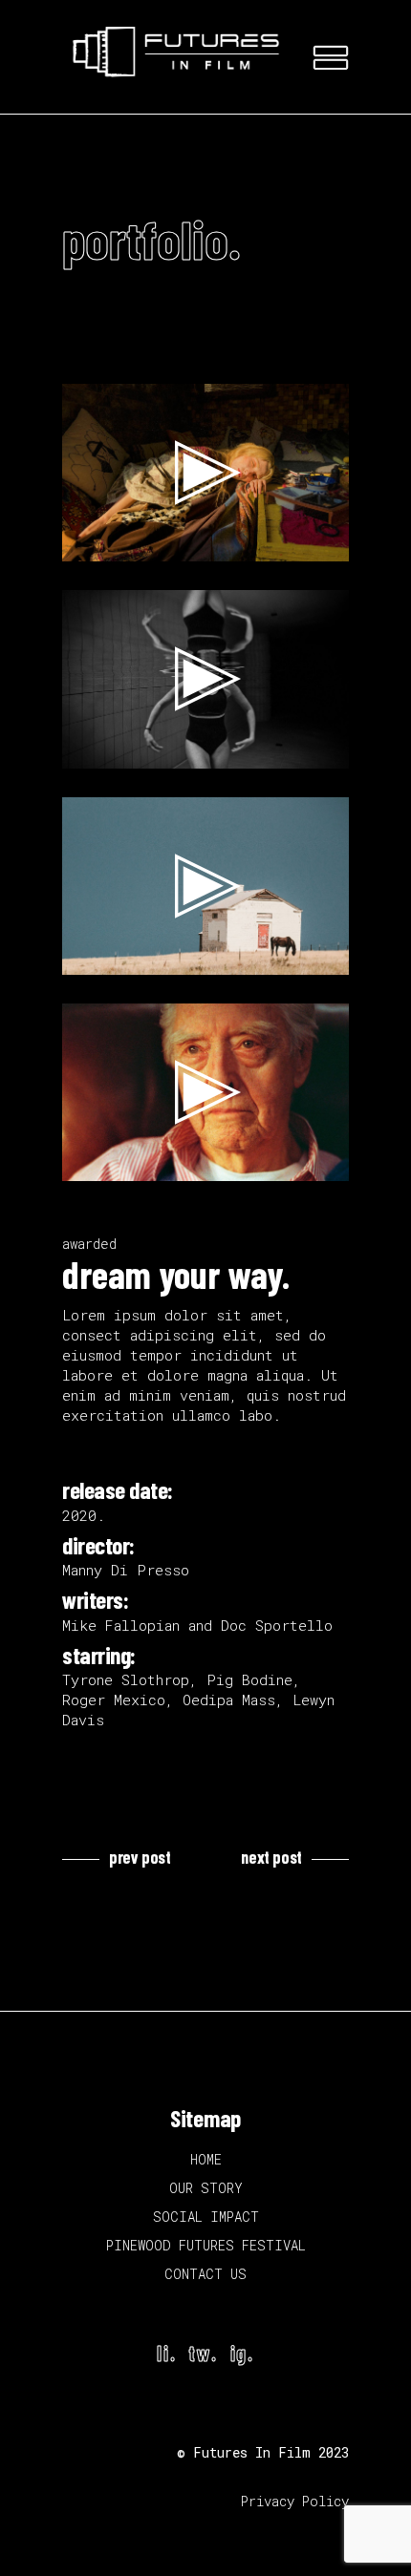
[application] (205, 473)
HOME (206, 2159)
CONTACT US (205, 2274)
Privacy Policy (295, 2501)
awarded (89, 1244)
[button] (205, 473)
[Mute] (293, 542)
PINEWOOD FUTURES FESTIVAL (206, 2245)
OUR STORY (206, 2188)
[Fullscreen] (324, 542)
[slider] (190, 542)
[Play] (87, 542)
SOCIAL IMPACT (206, 2217)
